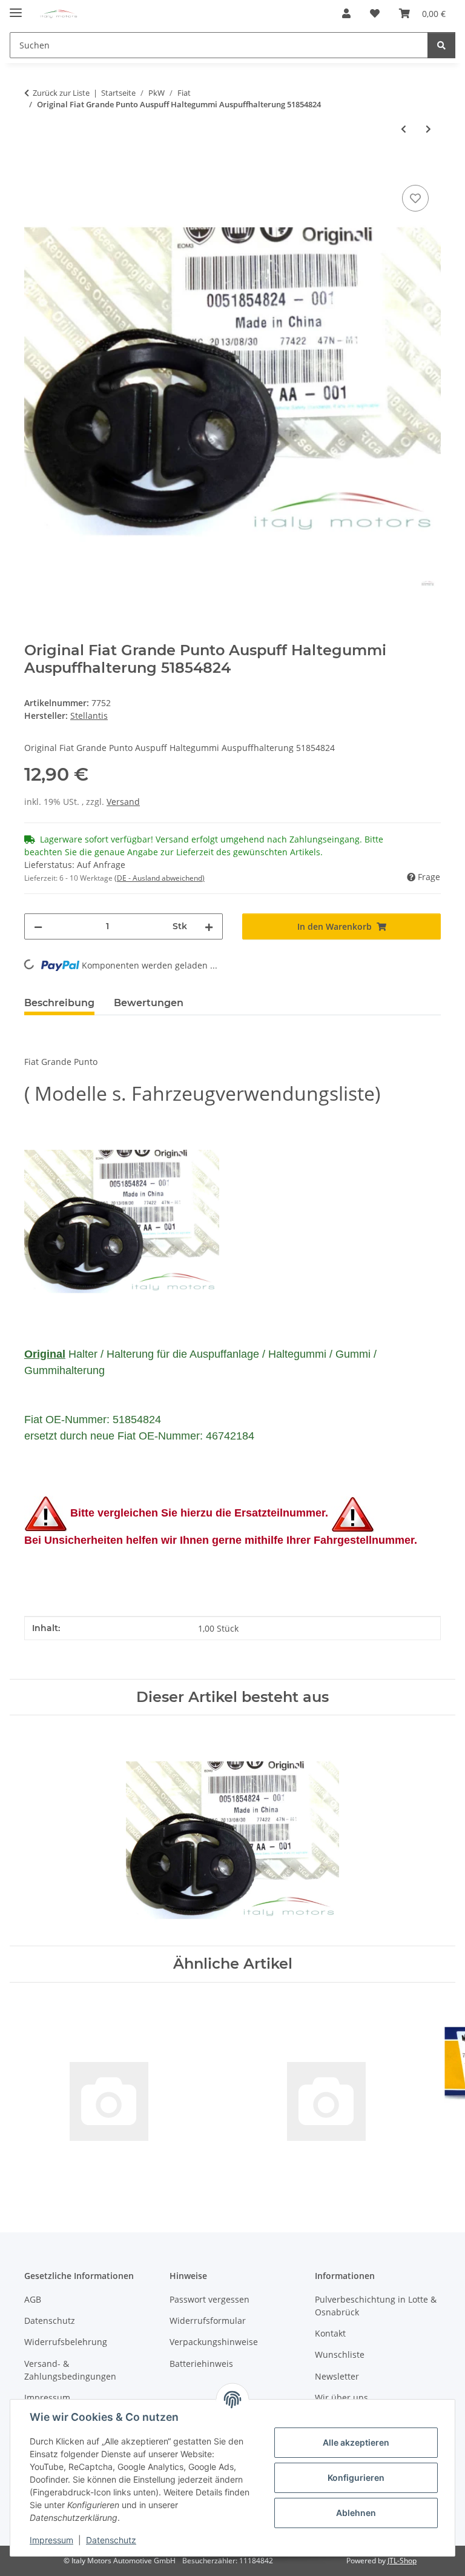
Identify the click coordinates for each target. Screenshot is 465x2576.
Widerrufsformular (208, 2321)
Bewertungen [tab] (149, 1003)
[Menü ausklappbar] (16, 8)
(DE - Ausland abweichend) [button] (160, 878)
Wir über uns (341, 2397)
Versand (123, 802)
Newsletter (337, 2376)
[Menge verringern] (38, 926)
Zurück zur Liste (61, 93)
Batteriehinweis (201, 2364)
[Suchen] (441, 45)
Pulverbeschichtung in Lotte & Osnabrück (376, 2306)
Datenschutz (111, 2540)
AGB (33, 2299)
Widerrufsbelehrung (66, 2342)
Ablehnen (356, 2513)
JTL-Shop (402, 2561)
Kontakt (330, 2333)
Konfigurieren (356, 2478)
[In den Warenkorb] (34, 169)
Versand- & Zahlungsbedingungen (70, 2370)
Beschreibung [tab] (59, 1003)
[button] (346, 13)
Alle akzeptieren (356, 2442)
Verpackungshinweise (214, 2342)
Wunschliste (340, 2354)
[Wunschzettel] (375, 13)
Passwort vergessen (209, 2299)
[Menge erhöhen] (209, 926)
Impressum (51, 2540)
